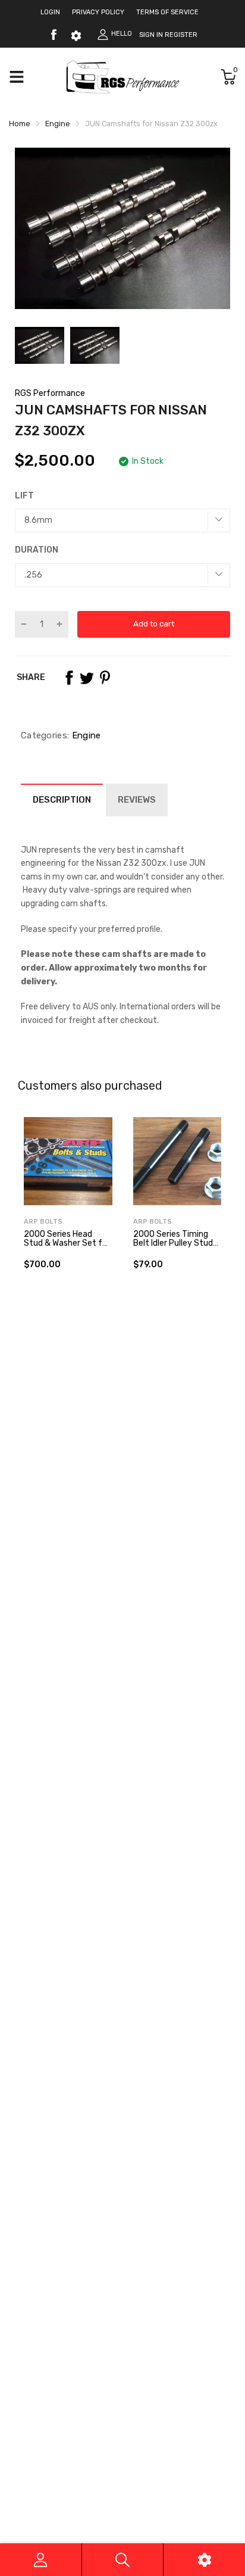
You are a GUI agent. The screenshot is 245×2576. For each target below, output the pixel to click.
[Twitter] (87, 678)
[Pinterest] (105, 678)
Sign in (151, 35)
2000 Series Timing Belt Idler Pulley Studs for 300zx (175, 1243)
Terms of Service (167, 12)
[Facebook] (54, 35)
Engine (85, 735)
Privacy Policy (98, 12)
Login (50, 12)
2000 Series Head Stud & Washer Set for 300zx (67, 1243)
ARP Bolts (43, 1222)
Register (181, 35)
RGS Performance (50, 393)
